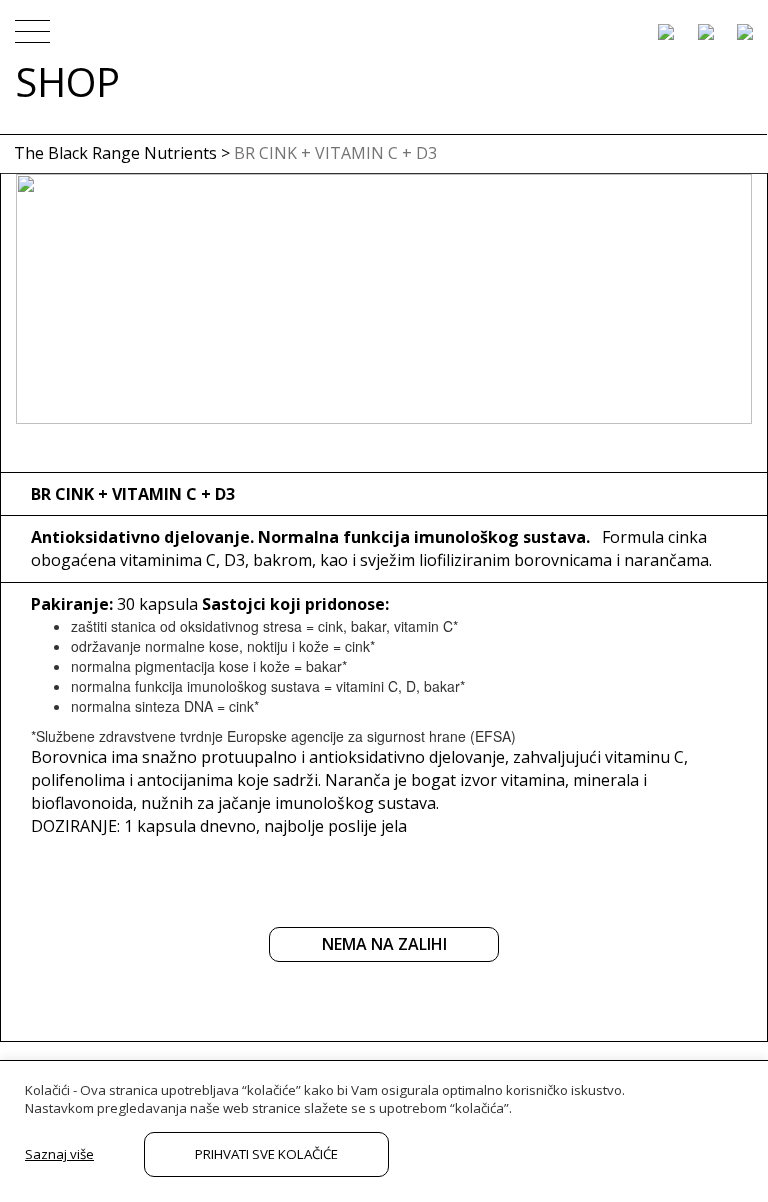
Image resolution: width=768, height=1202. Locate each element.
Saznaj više (59, 1154)
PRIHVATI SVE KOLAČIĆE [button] (266, 1154)
